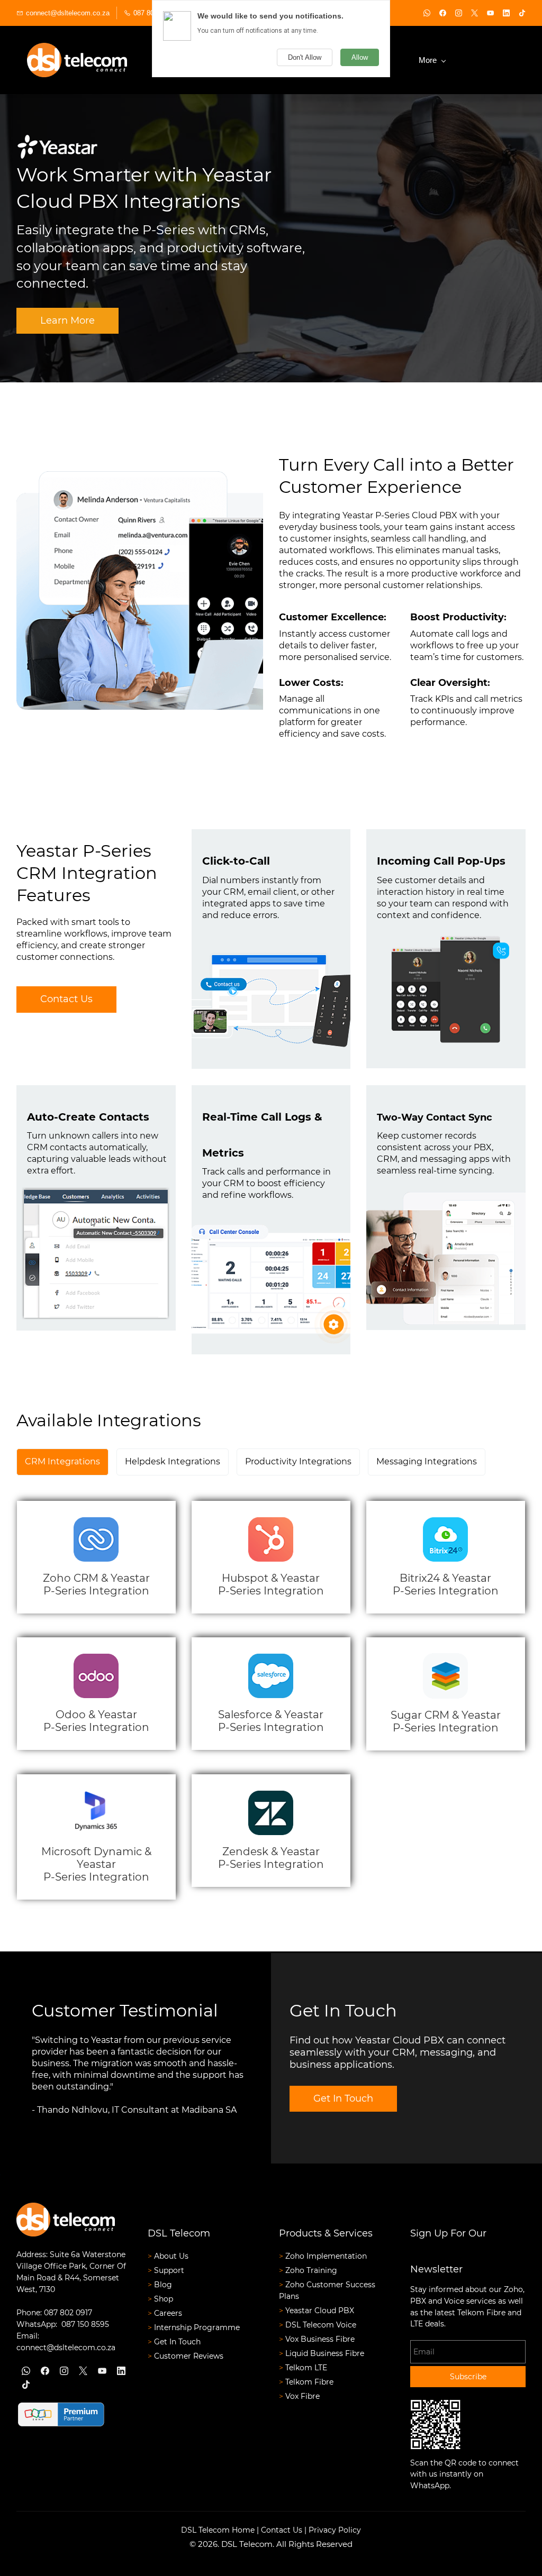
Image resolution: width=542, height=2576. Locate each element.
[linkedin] (506, 14)
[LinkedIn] (121, 2371)
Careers (168, 2313)
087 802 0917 (68, 2313)
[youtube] (490, 14)
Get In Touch (177, 2342)
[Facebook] (45, 2371)
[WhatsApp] (26, 2371)
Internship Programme (197, 2327)
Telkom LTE (306, 2368)
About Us (171, 2256)
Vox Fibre (302, 2396)
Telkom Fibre (309, 2382)
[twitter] (475, 14)
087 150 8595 (85, 2324)
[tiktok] (522, 14)
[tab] (62, 1462)
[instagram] (459, 14)
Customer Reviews (189, 2356)
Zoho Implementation (327, 2256)
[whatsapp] (427, 14)
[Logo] (77, 60)
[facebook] (443, 14)
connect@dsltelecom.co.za (66, 2348)
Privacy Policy (335, 2530)
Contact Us (282, 2530)
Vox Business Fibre (320, 2339)
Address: (33, 2254)
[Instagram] (64, 2371)
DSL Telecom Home (218, 2530)
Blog (163, 2285)
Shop (164, 2299)
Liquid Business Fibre (325, 2353)
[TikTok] (26, 2385)
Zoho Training (311, 2270)
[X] (83, 2371)
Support (169, 2270)
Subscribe (468, 2377)
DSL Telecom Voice (321, 2325)
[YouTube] (102, 2371)
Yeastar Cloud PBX (320, 2311)
